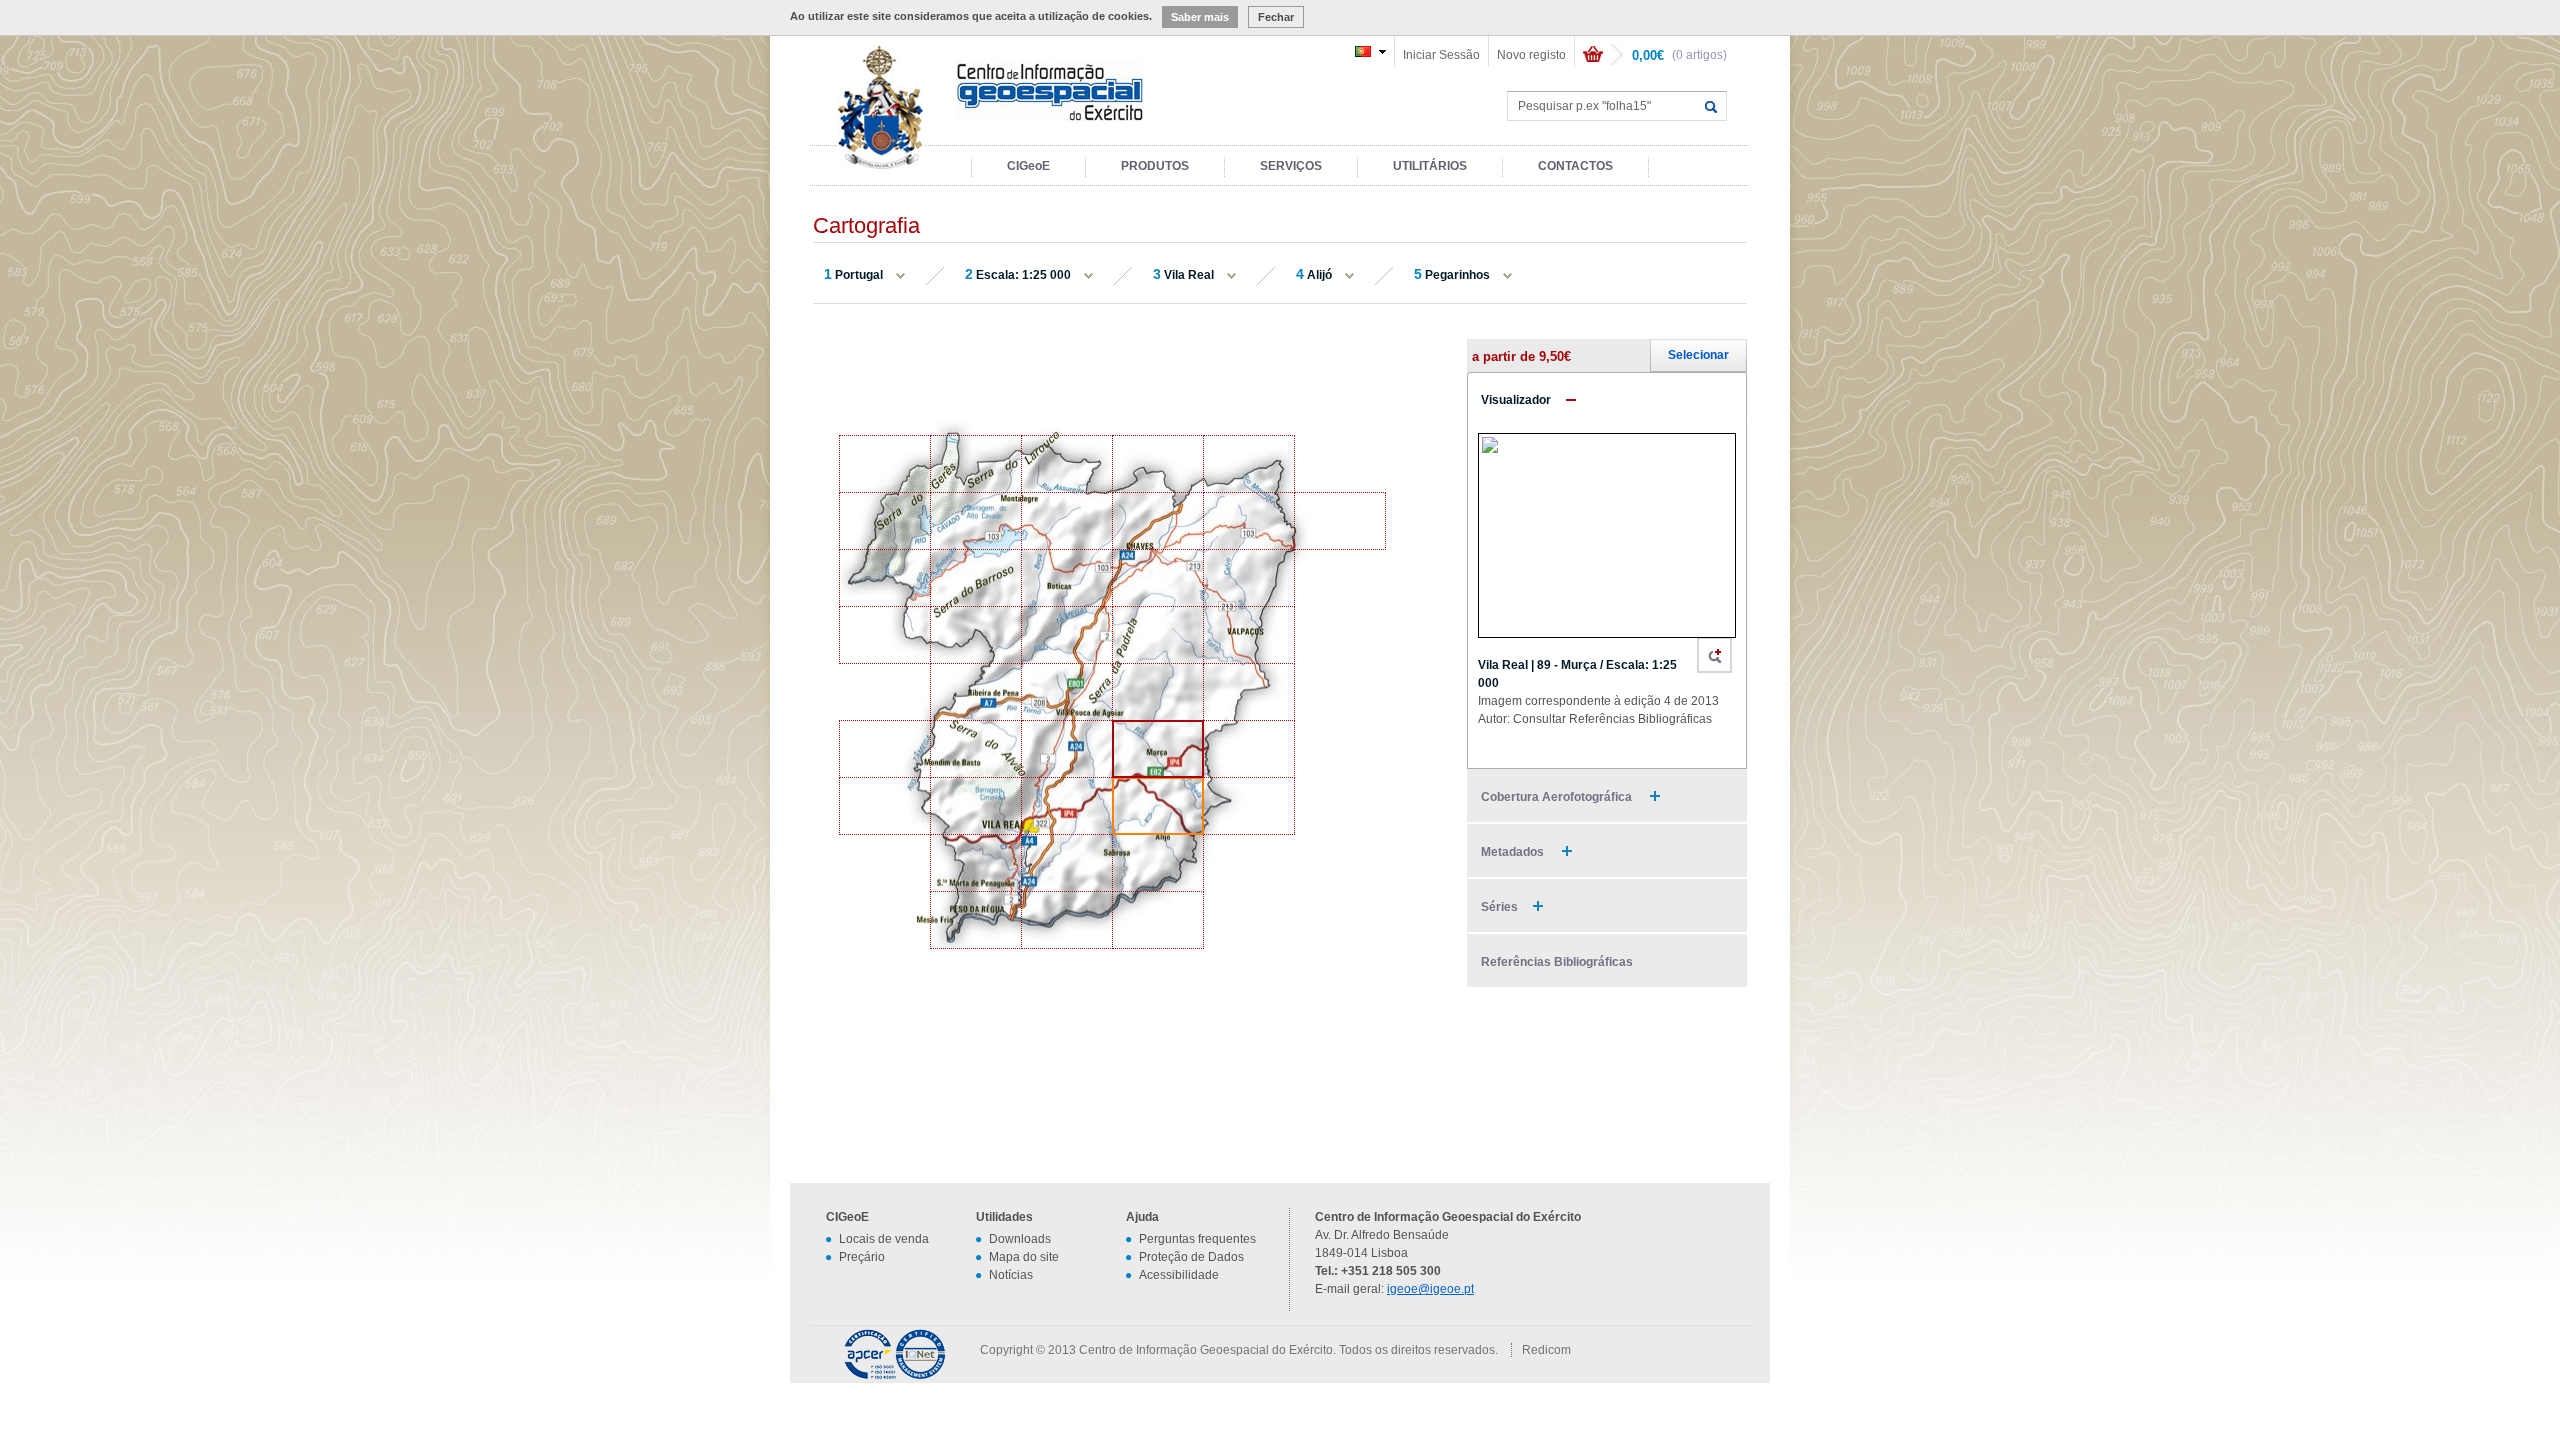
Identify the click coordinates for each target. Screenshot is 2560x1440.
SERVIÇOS (1291, 166)
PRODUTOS (1155, 166)
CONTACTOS (1575, 166)
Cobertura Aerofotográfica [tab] (1558, 797)
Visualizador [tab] (1516, 400)
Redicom (1546, 1350)
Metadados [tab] (1514, 852)
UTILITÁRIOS (1430, 166)
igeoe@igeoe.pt (1430, 1289)
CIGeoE (1028, 166)
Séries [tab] (1499, 907)
